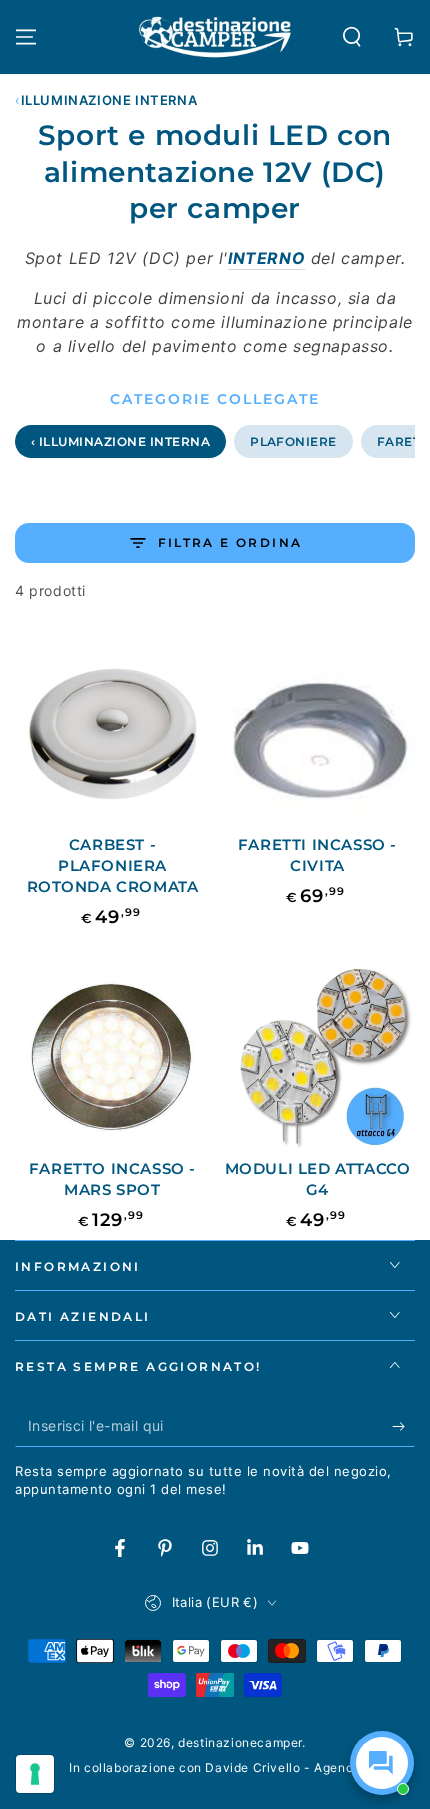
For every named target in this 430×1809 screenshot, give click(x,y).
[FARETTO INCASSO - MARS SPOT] (112, 1054)
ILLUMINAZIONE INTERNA (109, 100)
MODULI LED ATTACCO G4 (318, 1179)
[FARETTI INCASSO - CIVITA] (317, 730)
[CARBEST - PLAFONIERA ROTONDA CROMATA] (112, 730)
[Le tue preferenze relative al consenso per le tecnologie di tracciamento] (35, 1774)
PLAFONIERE (293, 441)
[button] (352, 37)
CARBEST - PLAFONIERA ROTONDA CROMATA (113, 865)
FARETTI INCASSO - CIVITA (317, 855)
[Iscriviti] (403, 1427)
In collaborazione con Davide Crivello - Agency (215, 1767)
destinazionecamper (240, 1742)
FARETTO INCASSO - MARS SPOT (112, 1179)
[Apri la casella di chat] (382, 1763)
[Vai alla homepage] (215, 37)
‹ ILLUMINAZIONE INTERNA (120, 441)
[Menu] (26, 37)
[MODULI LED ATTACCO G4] (317, 1054)
